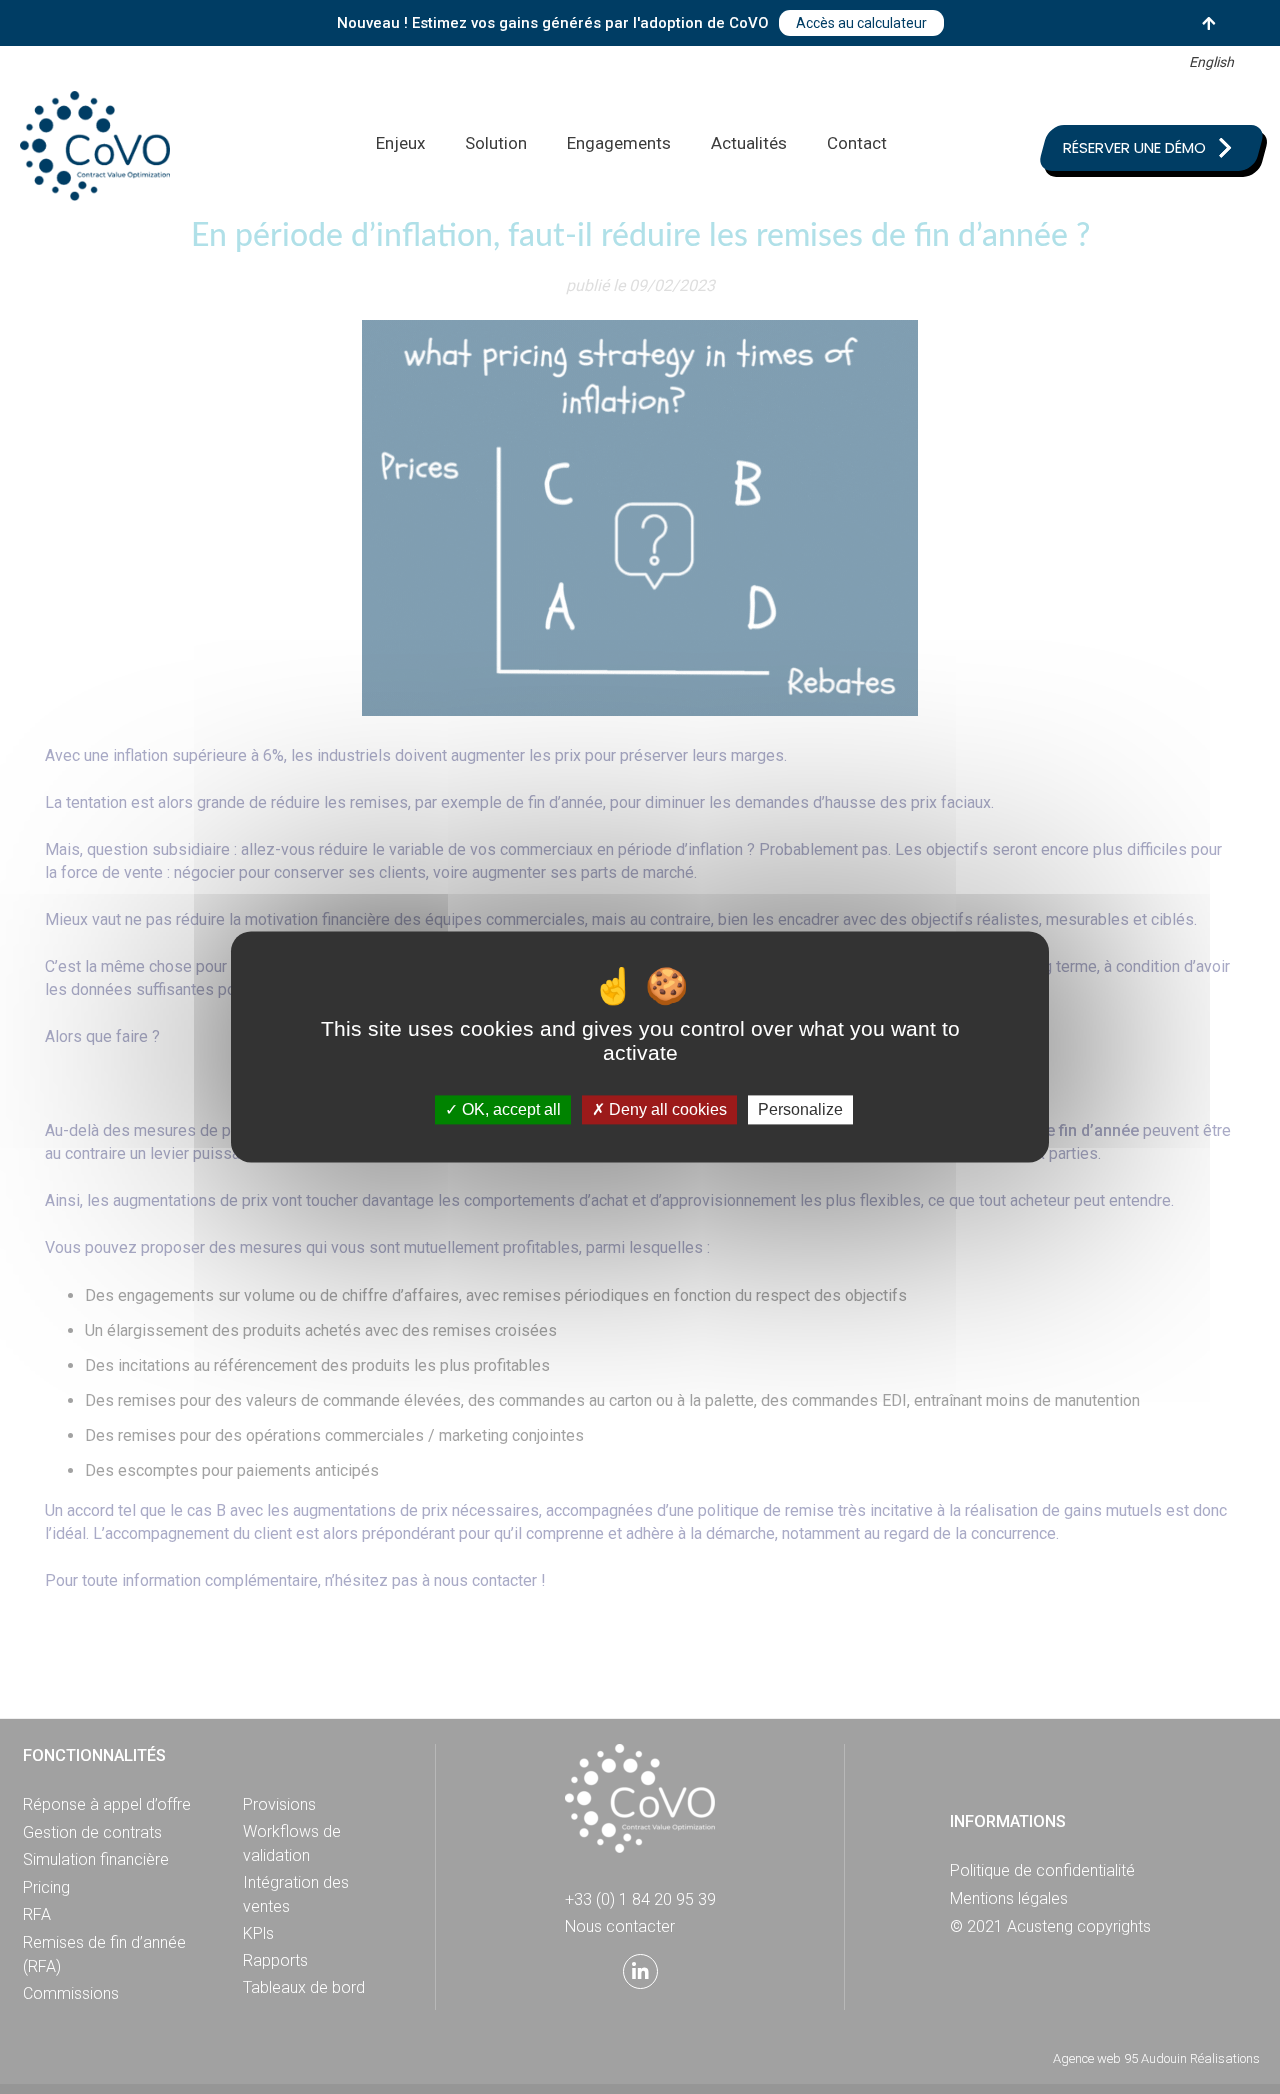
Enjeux (400, 143)
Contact (857, 143)
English (1211, 62)
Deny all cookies (666, 1109)
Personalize (800, 1109)
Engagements (619, 143)
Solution (496, 143)
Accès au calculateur (861, 23)
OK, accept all (509, 1109)
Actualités (749, 143)
